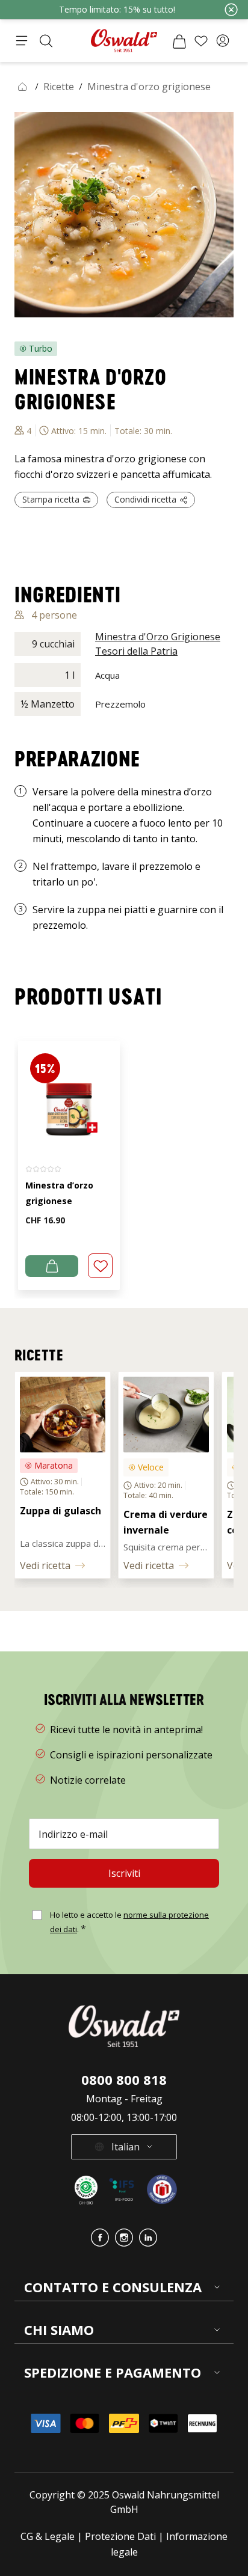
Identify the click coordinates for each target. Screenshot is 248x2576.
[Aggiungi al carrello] (52, 1266)
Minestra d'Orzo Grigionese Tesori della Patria (158, 644)
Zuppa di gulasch (62, 1511)
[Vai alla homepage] (124, 41)
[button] (223, 41)
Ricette (59, 87)
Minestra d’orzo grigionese (59, 1193)
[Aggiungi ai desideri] (100, 1266)
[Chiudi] (231, 10)
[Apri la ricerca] (46, 41)
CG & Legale (48, 2536)
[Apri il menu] (22, 41)
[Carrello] (179, 41)
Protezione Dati (120, 2536)
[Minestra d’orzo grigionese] (69, 1096)
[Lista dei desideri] (201, 41)
